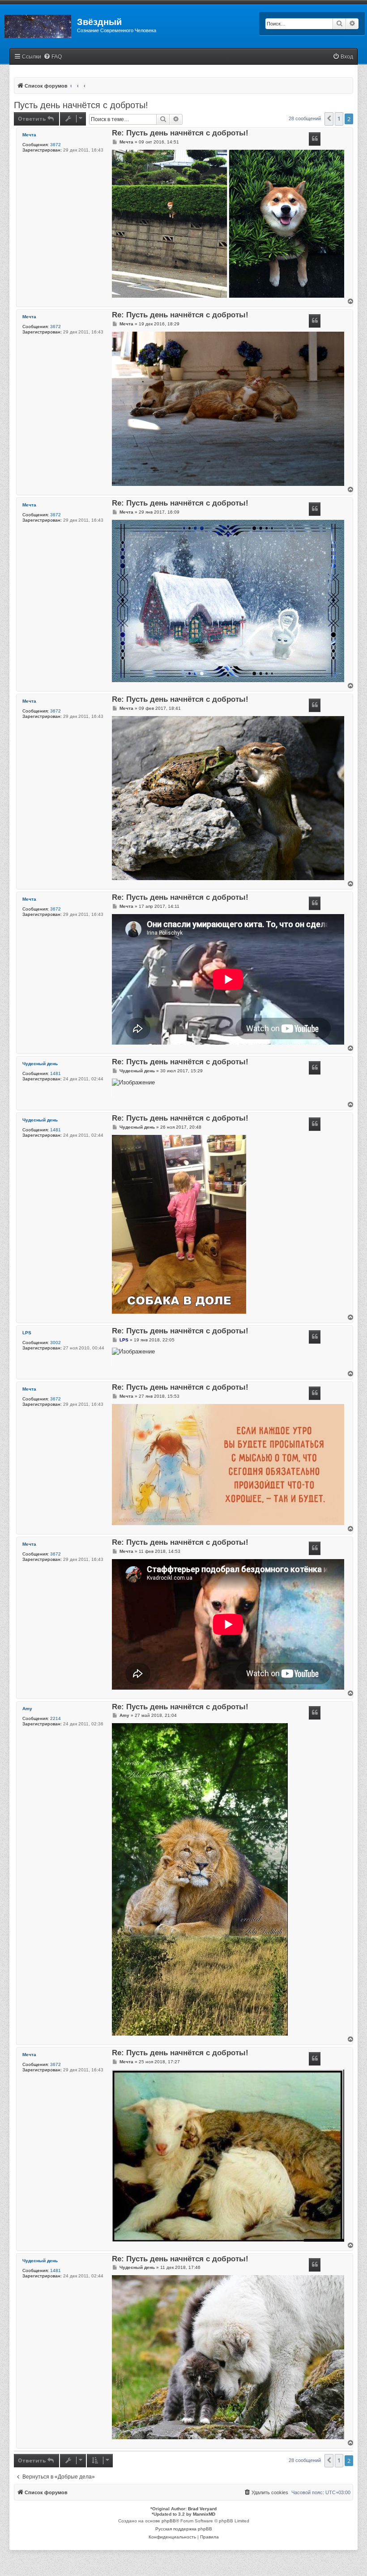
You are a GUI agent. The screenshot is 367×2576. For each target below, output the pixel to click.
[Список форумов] (38, 25)
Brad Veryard (202, 2509)
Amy (27, 1709)
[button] (329, 119)
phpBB (169, 2521)
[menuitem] (53, 57)
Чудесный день (40, 1064)
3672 (55, 145)
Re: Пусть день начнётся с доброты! (180, 133)
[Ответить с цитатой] (315, 139)
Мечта (29, 135)
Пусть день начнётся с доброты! (81, 105)
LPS (27, 1333)
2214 (55, 1718)
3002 (55, 1343)
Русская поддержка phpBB (184, 2529)
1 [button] (339, 119)
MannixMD (204, 2514)
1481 (55, 1073)
